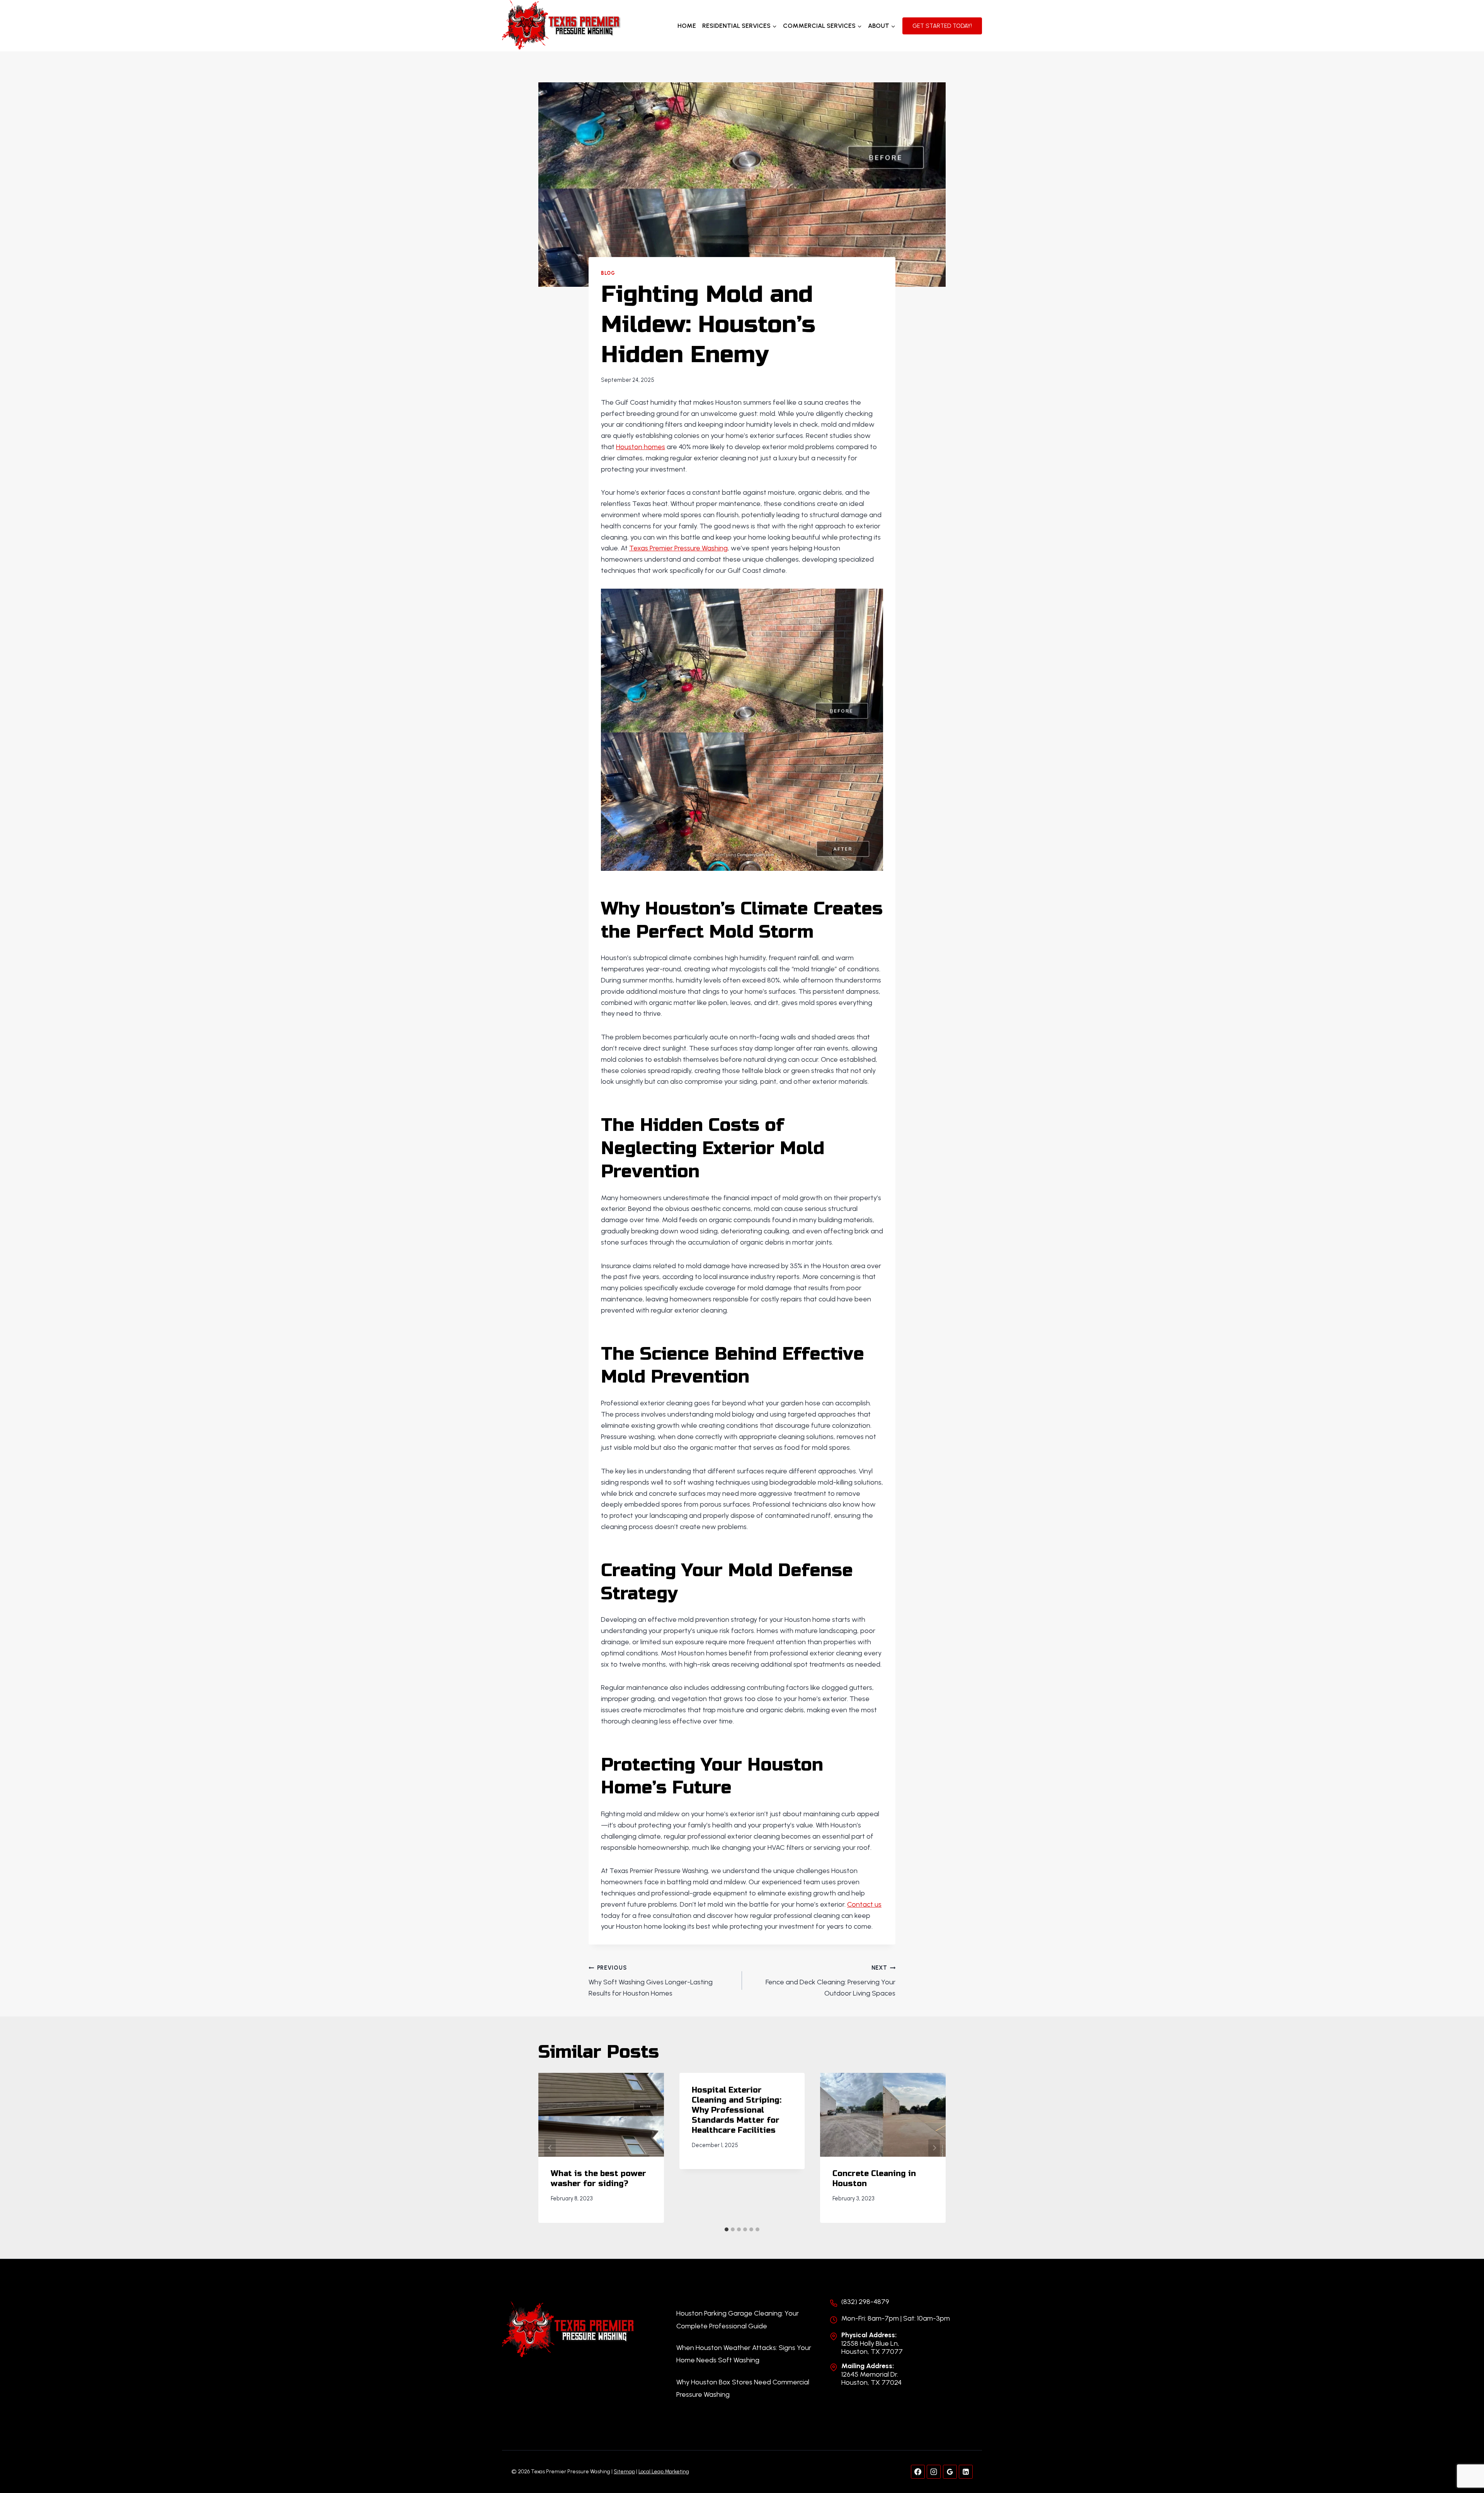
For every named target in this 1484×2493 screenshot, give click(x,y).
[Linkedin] (966, 2472)
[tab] (727, 2229)
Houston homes (641, 447)
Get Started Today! (942, 26)
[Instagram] (934, 2472)
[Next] (934, 2148)
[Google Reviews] (950, 2472)
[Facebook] (918, 2472)
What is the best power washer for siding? (598, 2179)
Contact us (864, 1904)
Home (687, 26)
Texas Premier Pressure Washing (678, 548)
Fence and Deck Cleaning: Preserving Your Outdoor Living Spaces (830, 1981)
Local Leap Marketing (664, 2472)
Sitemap (624, 2472)
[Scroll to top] (1464, 2461)
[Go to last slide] (550, 2148)
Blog (608, 273)
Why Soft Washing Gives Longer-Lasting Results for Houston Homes (651, 1981)
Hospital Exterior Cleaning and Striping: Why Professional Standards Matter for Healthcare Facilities (737, 2110)
